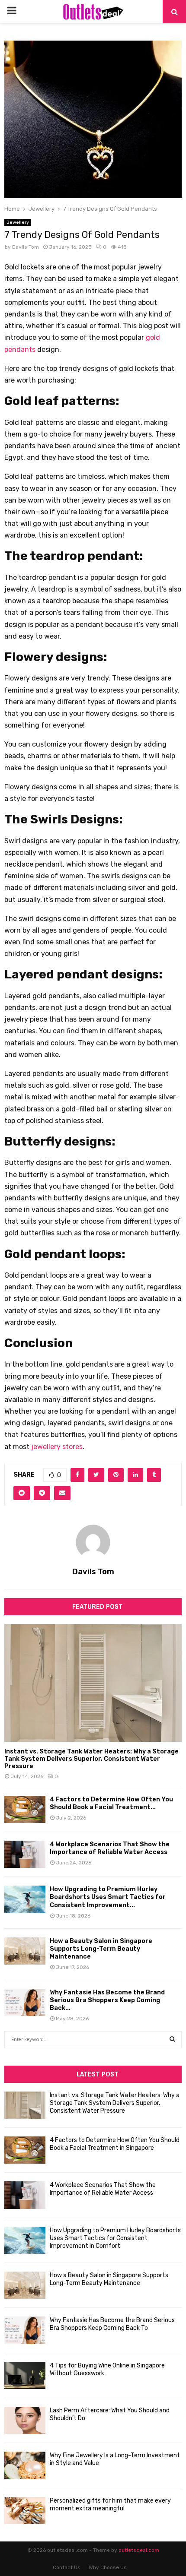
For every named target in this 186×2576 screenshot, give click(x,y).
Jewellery (18, 222)
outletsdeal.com (139, 2550)
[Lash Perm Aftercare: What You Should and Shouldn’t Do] (25, 2420)
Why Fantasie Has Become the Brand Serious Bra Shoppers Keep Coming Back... (107, 2000)
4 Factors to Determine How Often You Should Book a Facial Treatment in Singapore (115, 2144)
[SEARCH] (172, 2040)
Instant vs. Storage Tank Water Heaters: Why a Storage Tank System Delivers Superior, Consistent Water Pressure (91, 1759)
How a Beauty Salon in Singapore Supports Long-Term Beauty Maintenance (101, 1949)
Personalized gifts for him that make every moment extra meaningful (110, 2505)
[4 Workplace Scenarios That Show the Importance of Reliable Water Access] (25, 1854)
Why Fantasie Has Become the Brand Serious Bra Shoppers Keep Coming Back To (112, 2324)
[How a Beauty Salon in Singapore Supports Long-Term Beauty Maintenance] (25, 1951)
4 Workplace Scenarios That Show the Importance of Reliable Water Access (110, 1848)
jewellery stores (57, 1447)
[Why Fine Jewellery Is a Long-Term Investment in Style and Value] (25, 2465)
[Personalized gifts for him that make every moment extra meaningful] (25, 2511)
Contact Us (67, 2567)
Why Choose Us (108, 2567)
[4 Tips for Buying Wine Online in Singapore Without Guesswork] (25, 2375)
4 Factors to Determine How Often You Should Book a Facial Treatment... (111, 1803)
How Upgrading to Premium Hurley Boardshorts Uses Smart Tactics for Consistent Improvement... (108, 1897)
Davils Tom (26, 247)
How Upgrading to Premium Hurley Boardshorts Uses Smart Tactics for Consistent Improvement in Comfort (115, 2238)
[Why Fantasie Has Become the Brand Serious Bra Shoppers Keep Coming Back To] (25, 2002)
